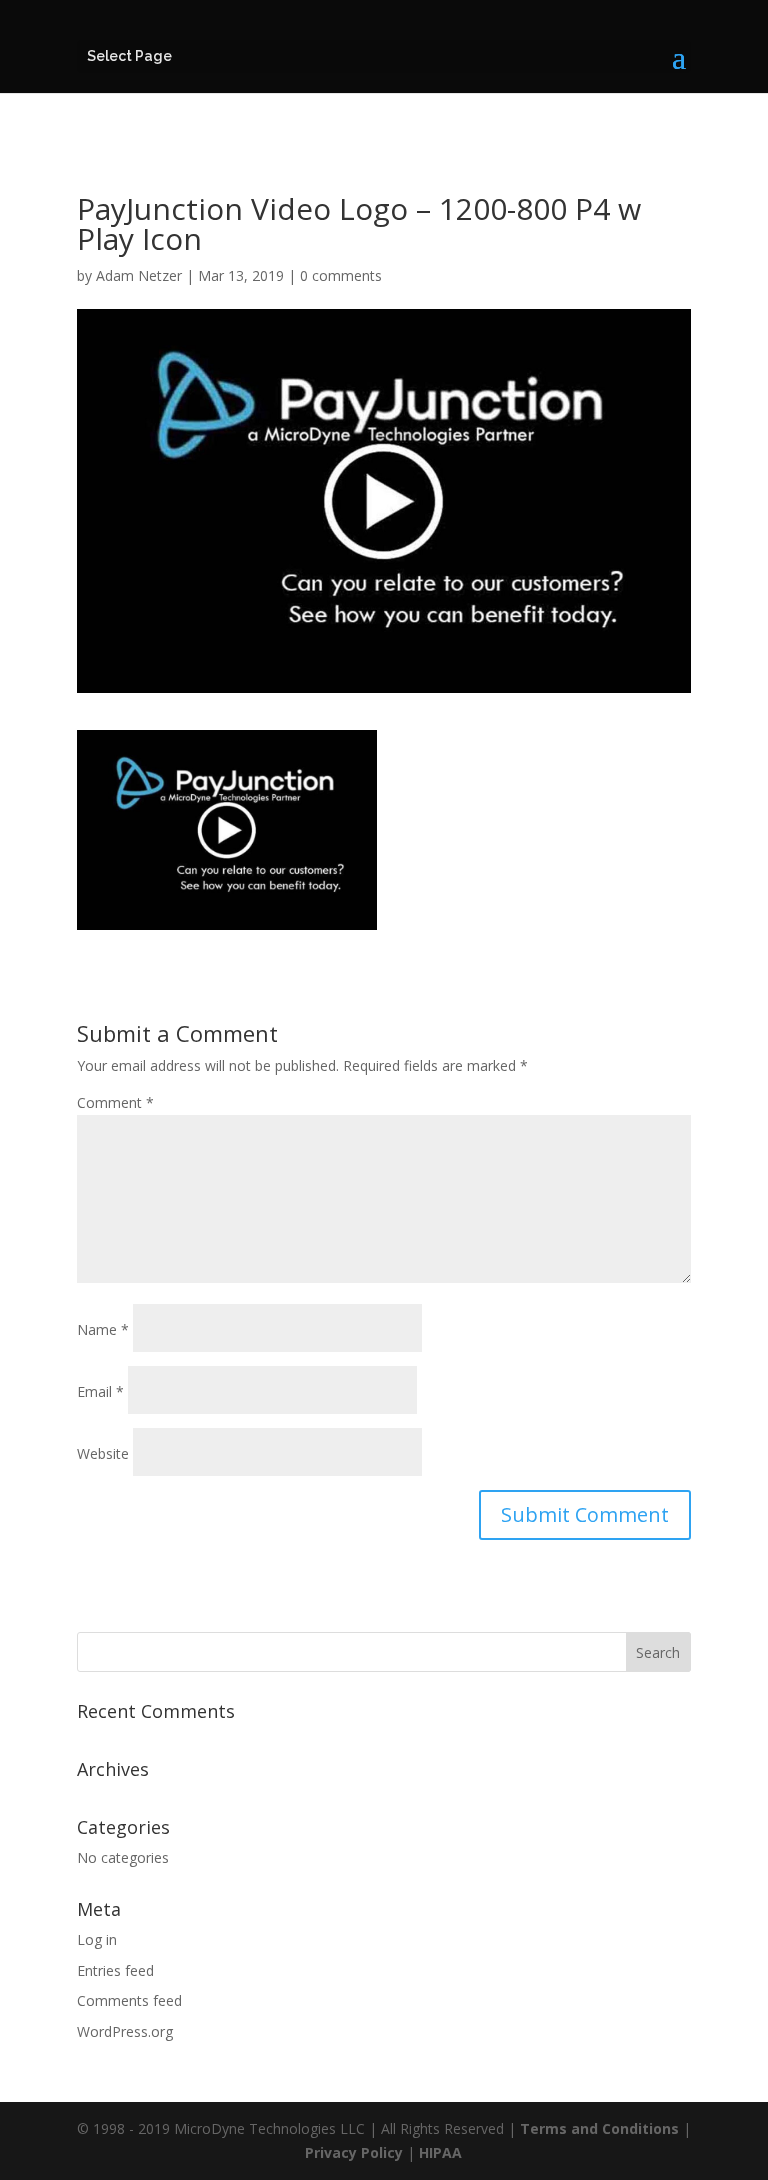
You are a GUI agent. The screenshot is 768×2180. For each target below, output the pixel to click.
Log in (97, 1939)
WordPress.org (125, 2031)
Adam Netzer (139, 275)
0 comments (341, 275)
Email (100, 1391)
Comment (115, 1102)
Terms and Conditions (599, 2128)
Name (103, 1329)
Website (103, 1453)
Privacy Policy (354, 2152)
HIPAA (440, 2152)
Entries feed (115, 1970)
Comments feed (129, 2000)
